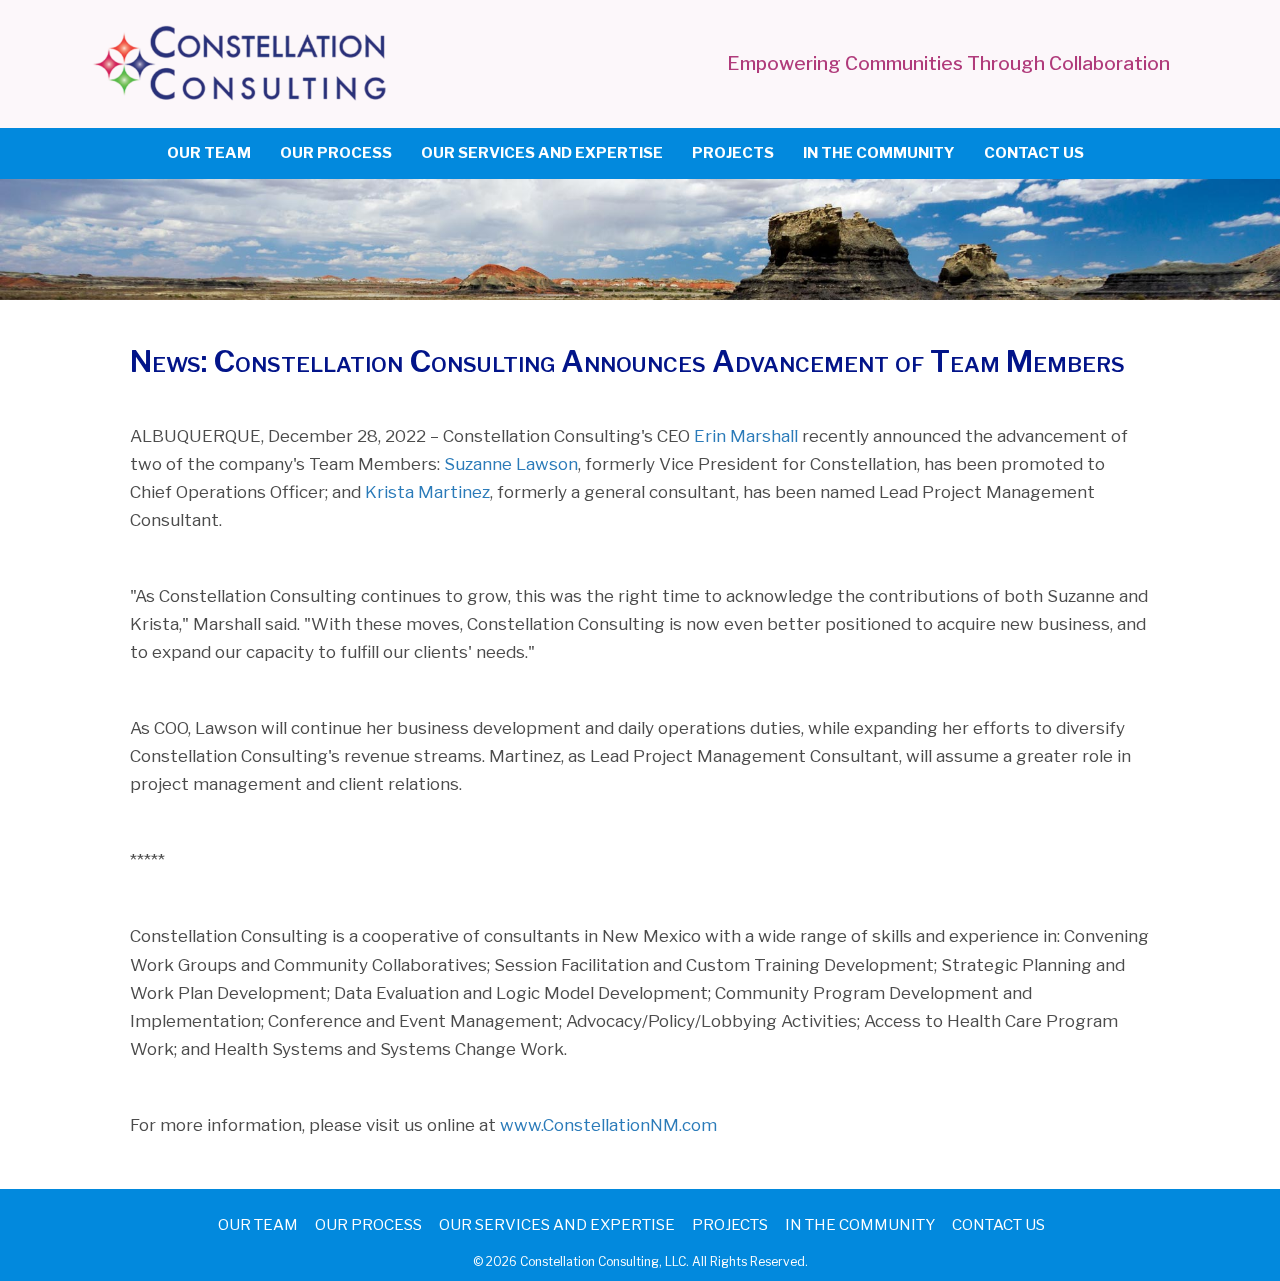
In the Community (879, 153)
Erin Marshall (746, 436)
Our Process (336, 153)
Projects (733, 153)
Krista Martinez (427, 492)
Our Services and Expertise (542, 153)
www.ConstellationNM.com (608, 1125)
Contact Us (1034, 153)
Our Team (209, 153)
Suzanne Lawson (511, 464)
